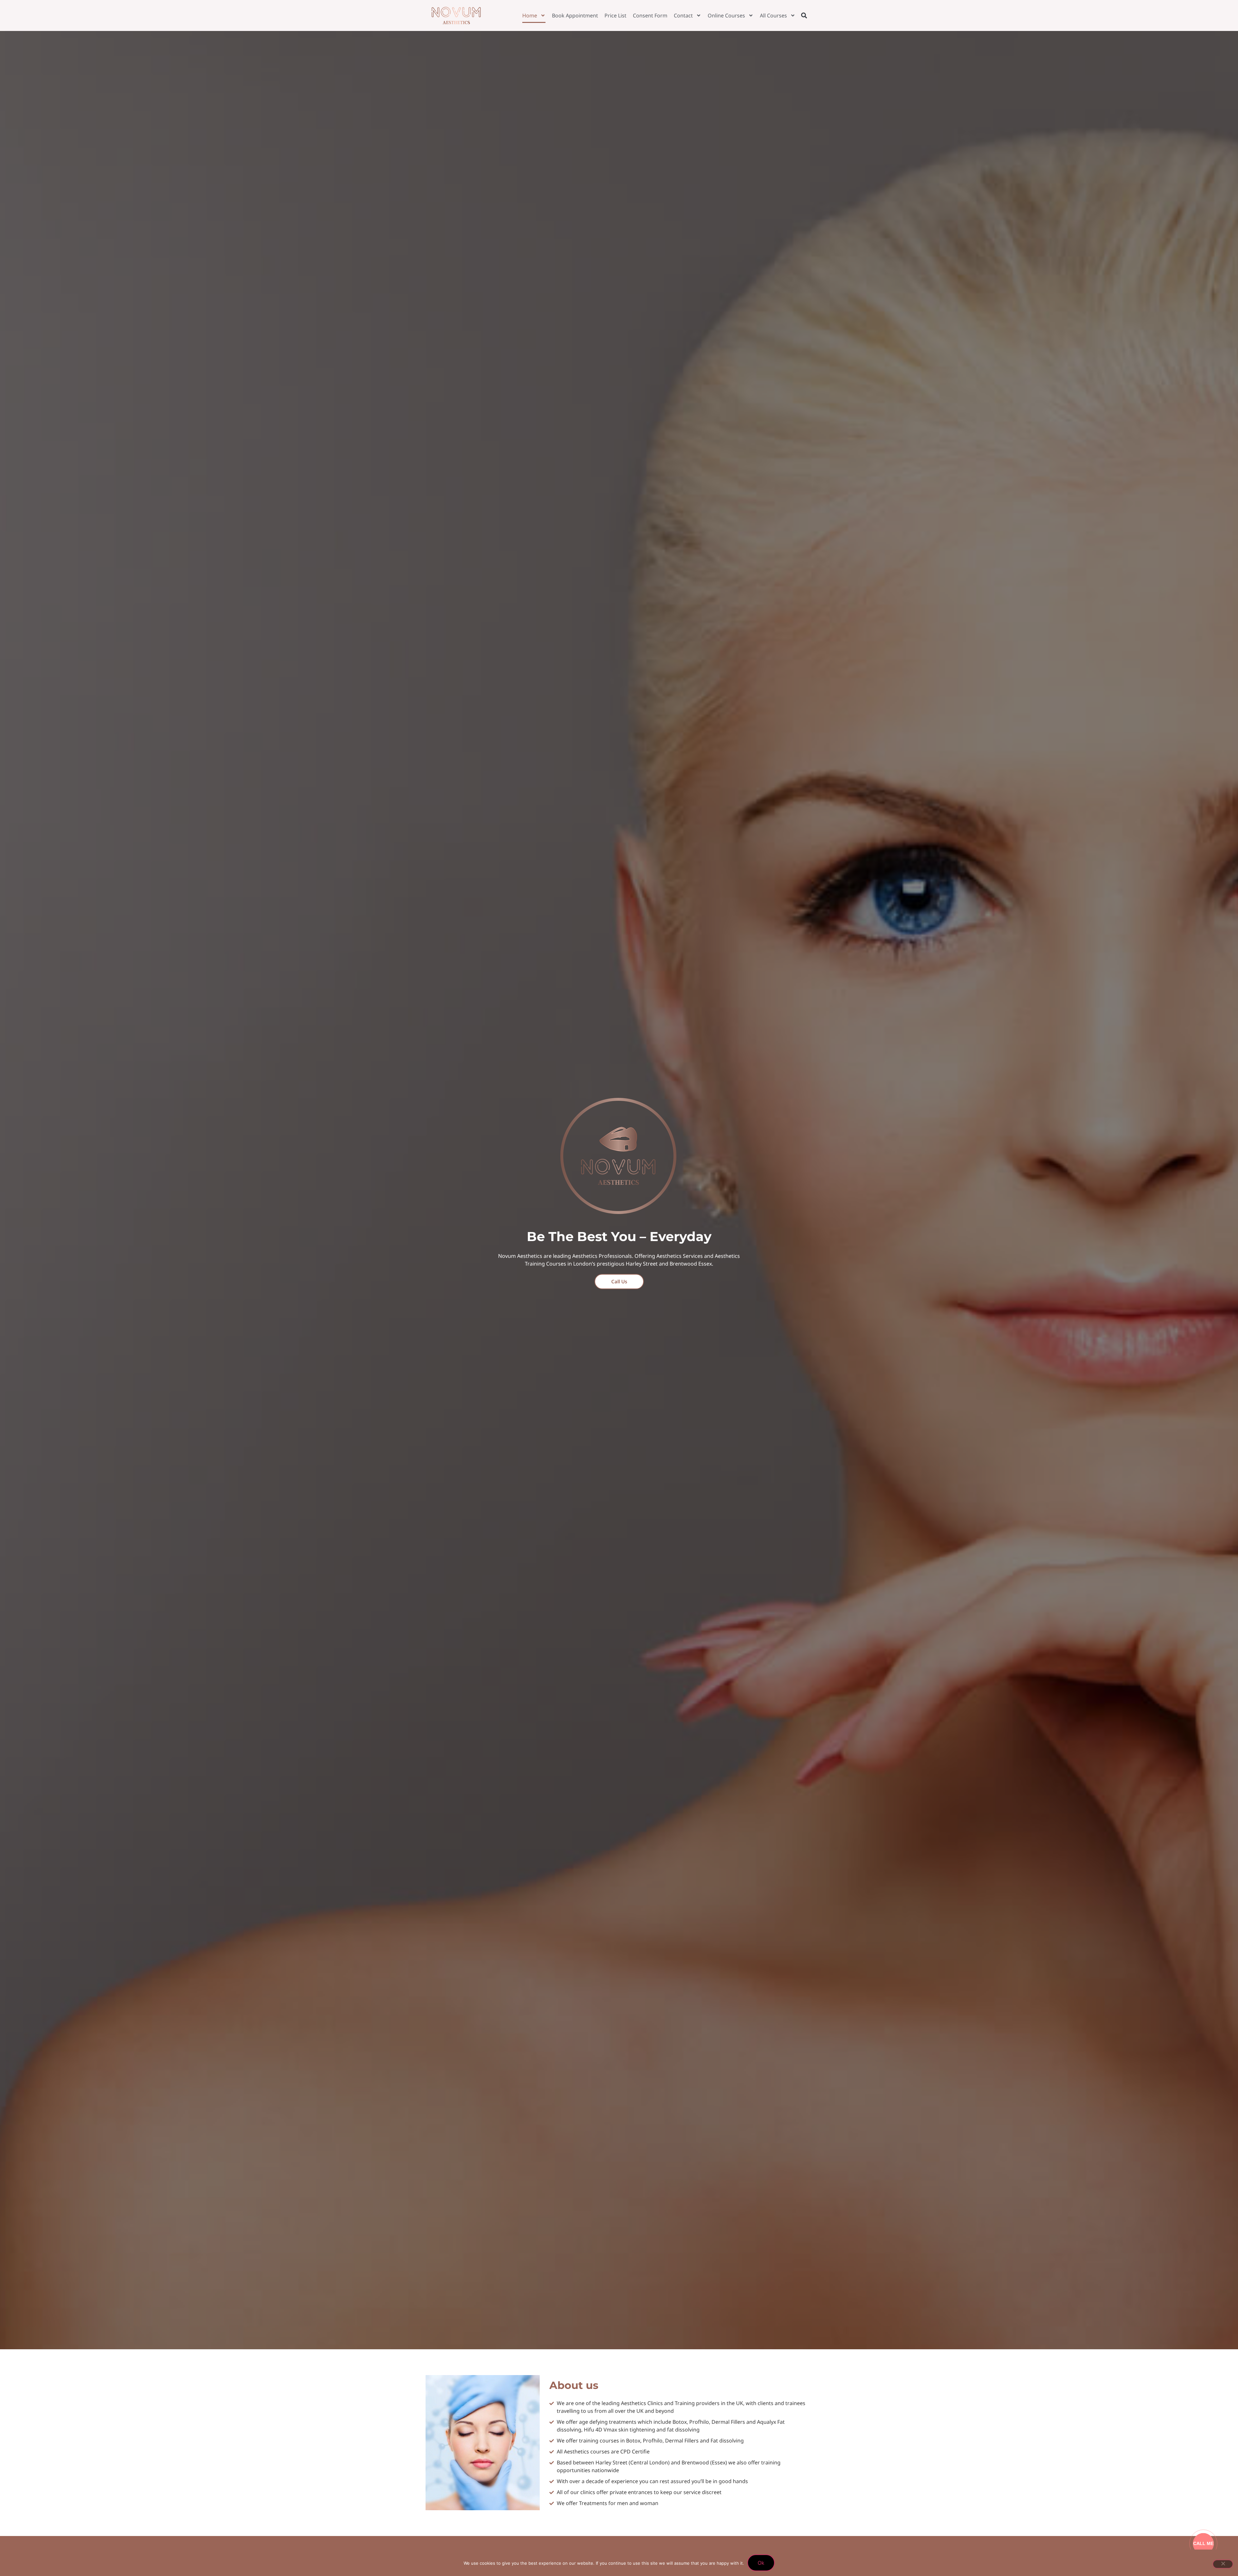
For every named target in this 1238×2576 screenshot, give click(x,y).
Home (530, 15)
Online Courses (726, 15)
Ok (761, 2563)
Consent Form (650, 15)
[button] (804, 15)
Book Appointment (575, 15)
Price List (615, 15)
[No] (1223, 2564)
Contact (683, 15)
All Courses (773, 15)
